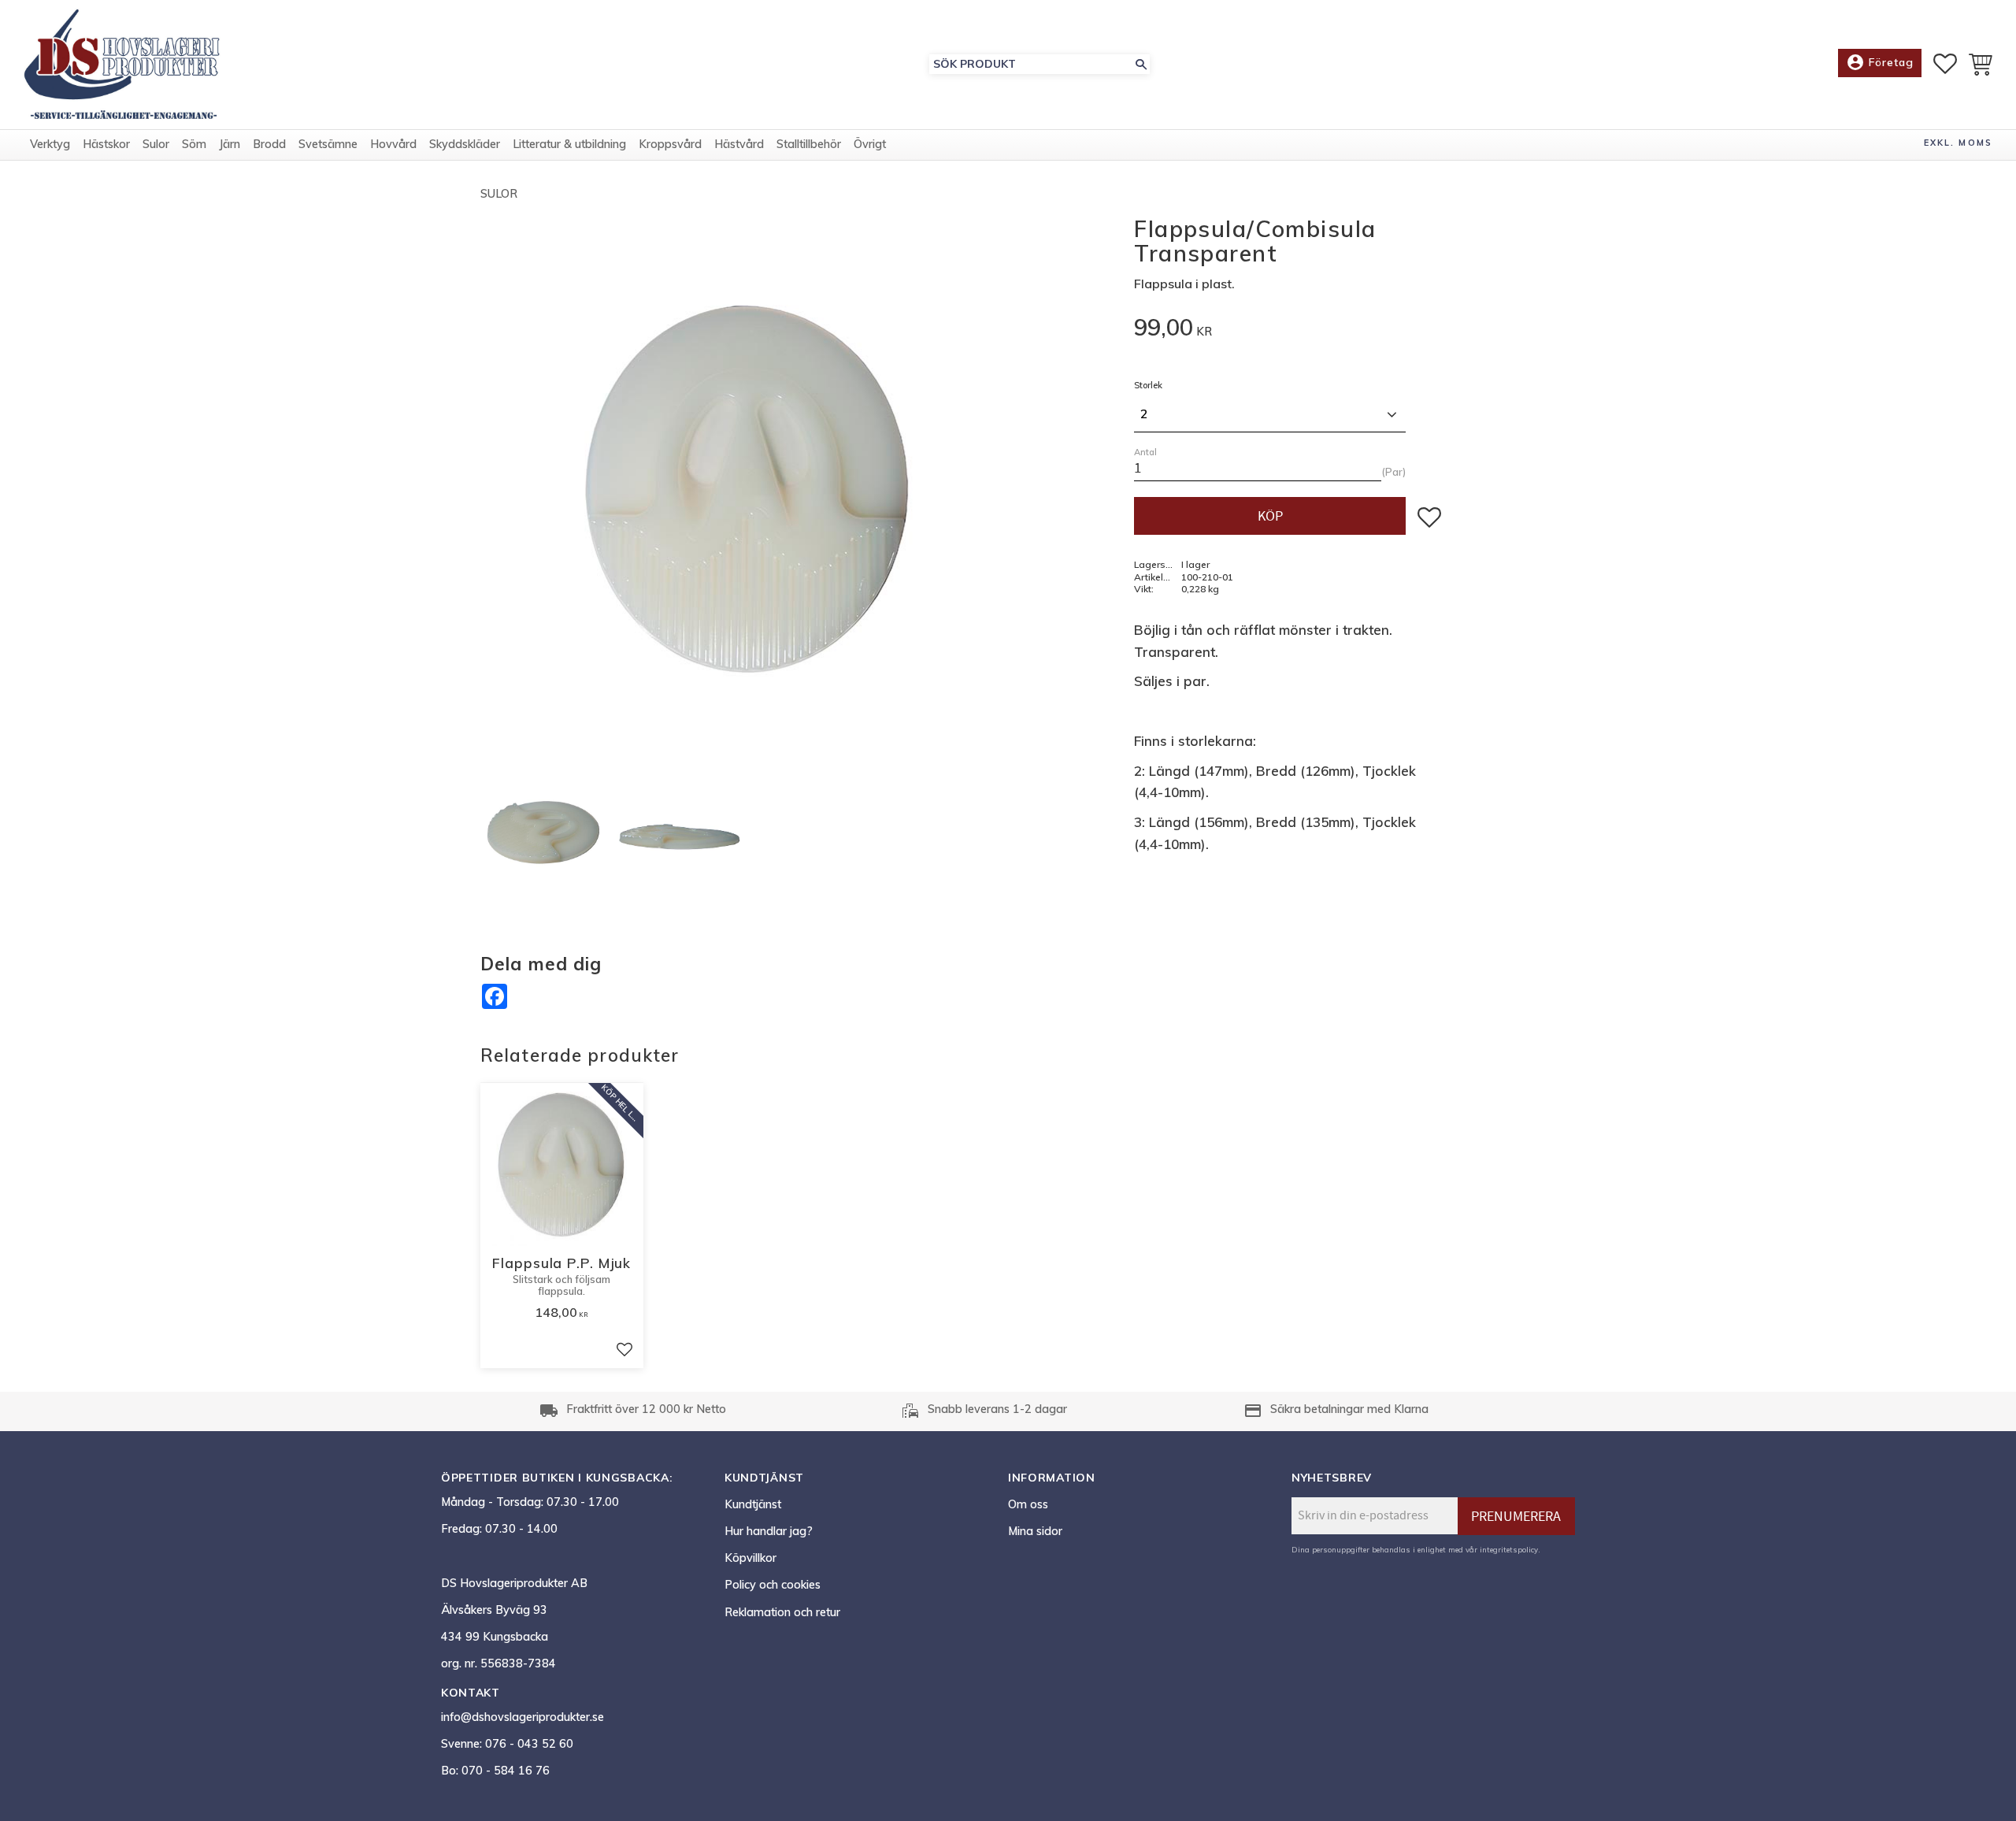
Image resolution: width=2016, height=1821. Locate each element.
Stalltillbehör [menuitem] (809, 144)
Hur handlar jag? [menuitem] (769, 1531)
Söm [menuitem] (194, 144)
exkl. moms (1958, 143)
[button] (1945, 64)
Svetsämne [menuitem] (328, 144)
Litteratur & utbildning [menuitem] (569, 144)
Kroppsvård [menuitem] (670, 144)
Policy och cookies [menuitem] (773, 1585)
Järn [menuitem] (230, 144)
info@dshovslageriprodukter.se (523, 1717)
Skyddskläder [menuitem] (465, 144)
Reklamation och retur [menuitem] (782, 1612)
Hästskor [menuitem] (106, 144)
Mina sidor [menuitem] (1035, 1531)
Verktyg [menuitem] (50, 144)
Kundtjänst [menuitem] (753, 1504)
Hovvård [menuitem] (393, 144)
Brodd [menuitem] (269, 144)
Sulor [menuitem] (156, 144)
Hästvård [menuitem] (739, 144)
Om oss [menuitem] (1028, 1504)
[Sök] (1141, 64)
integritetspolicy (1509, 1549)
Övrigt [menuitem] (870, 144)
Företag (1880, 62)
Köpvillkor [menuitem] (750, 1558)
